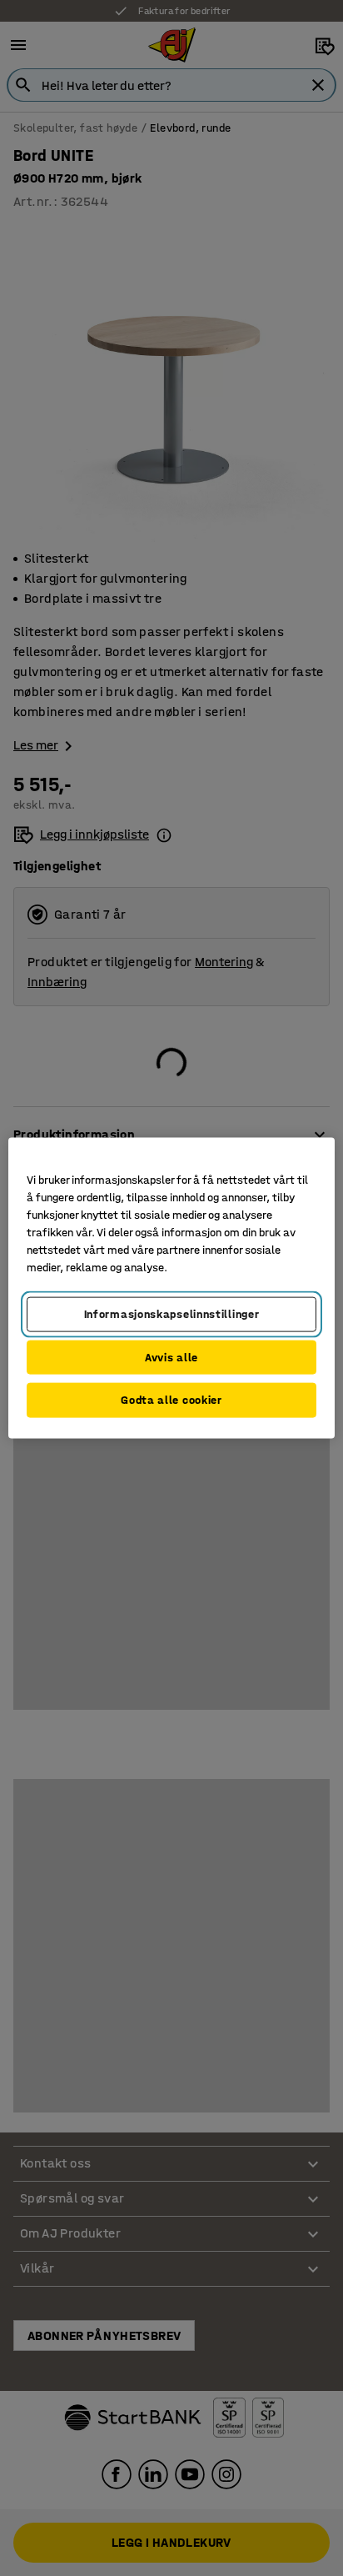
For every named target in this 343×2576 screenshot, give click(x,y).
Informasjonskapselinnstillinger (172, 1314)
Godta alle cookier (171, 1400)
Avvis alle (171, 1357)
